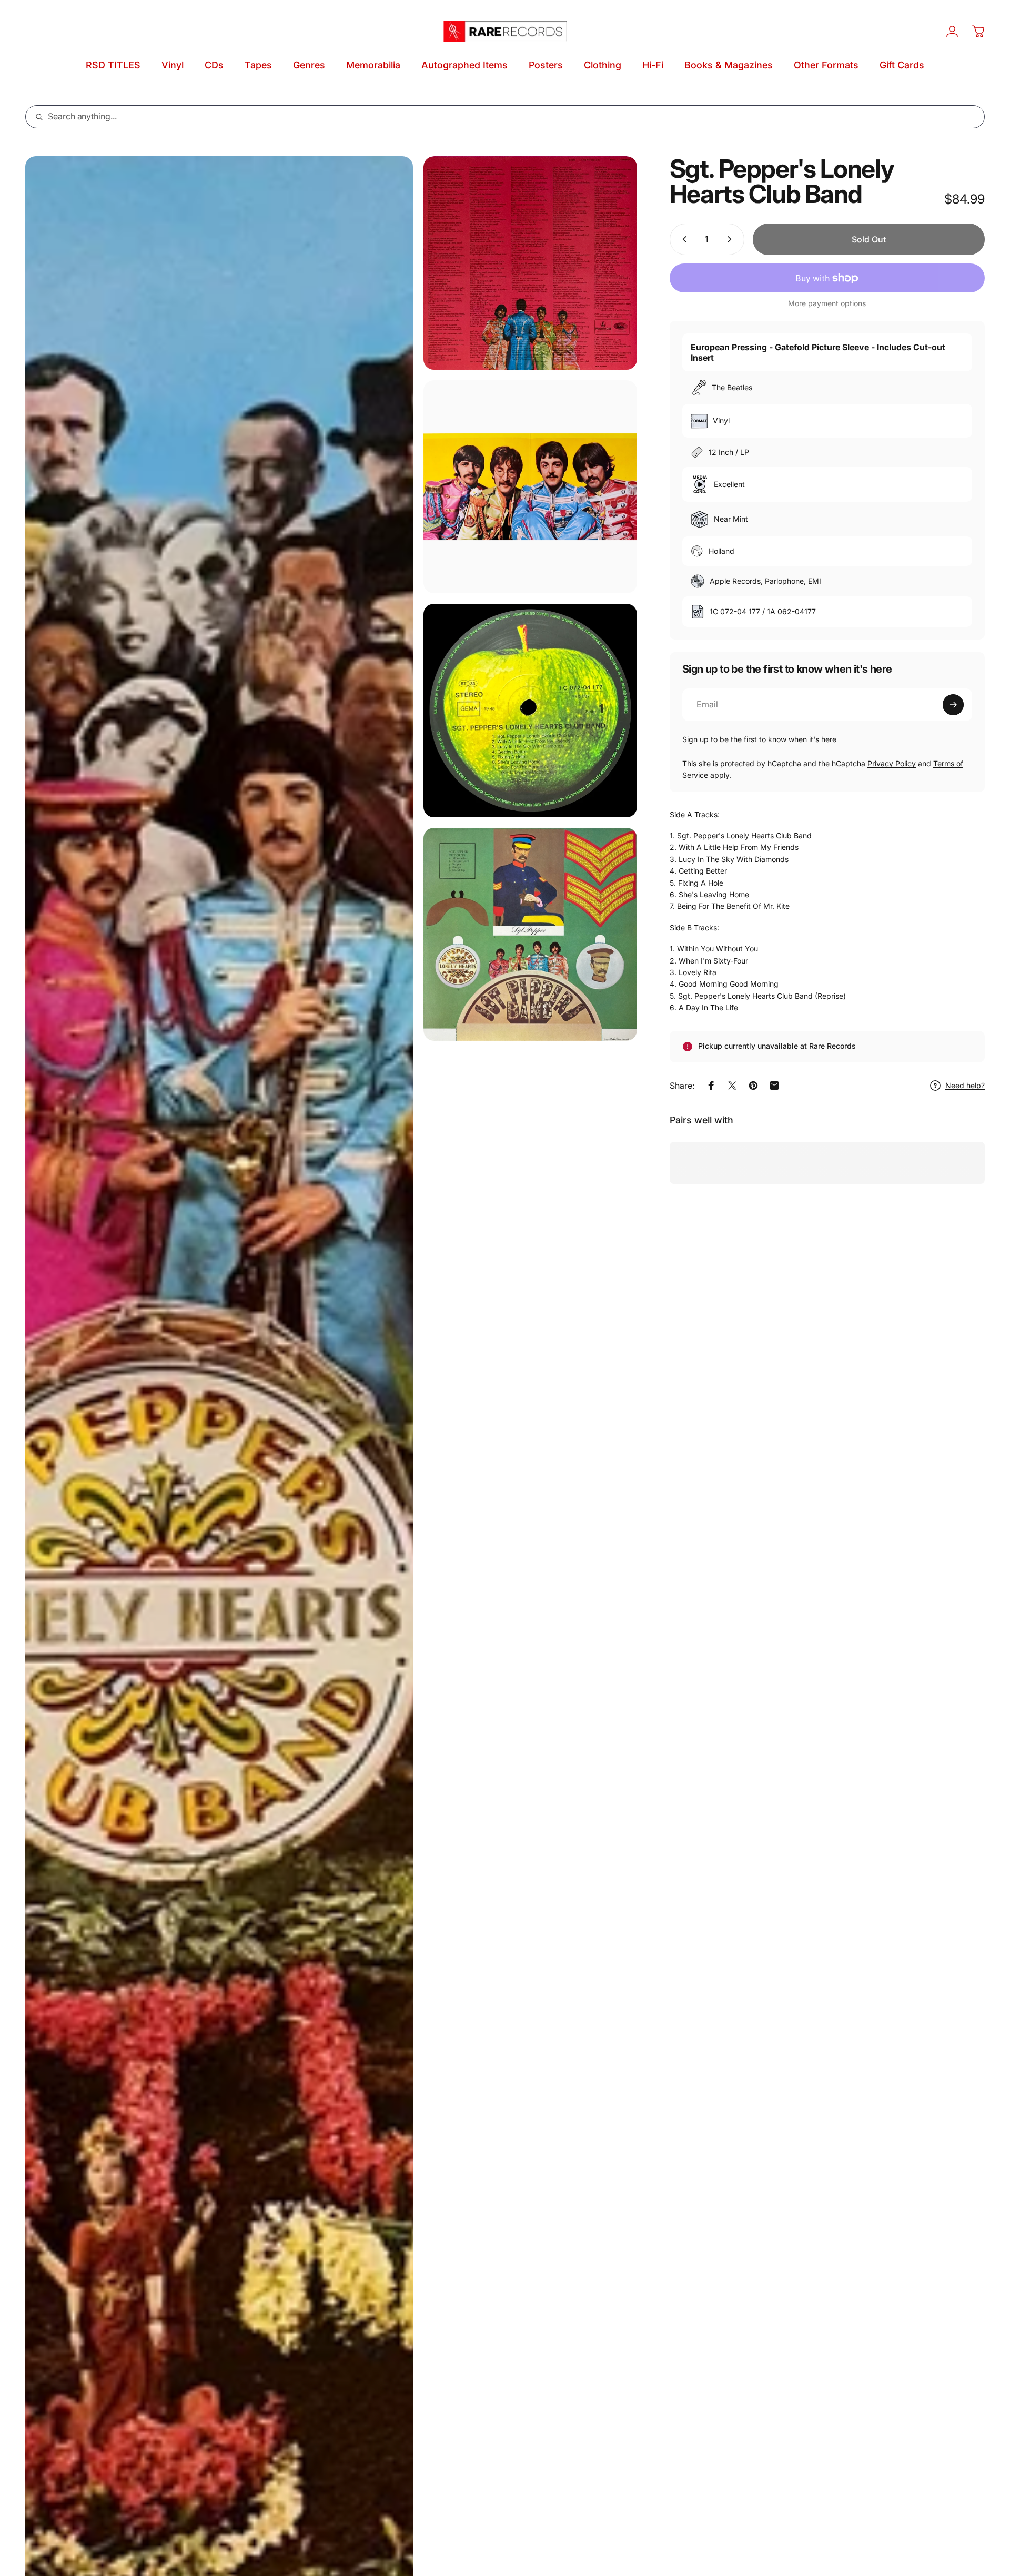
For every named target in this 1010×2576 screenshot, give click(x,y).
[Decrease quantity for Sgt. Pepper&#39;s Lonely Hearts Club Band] (682, 239)
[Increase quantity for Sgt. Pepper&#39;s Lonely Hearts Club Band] (732, 239)
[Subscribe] (953, 705)
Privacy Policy (892, 763)
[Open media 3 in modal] (530, 487)
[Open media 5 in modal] (530, 935)
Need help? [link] (965, 1085)
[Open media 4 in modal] (530, 711)
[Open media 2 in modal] (530, 263)
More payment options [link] (827, 303)
